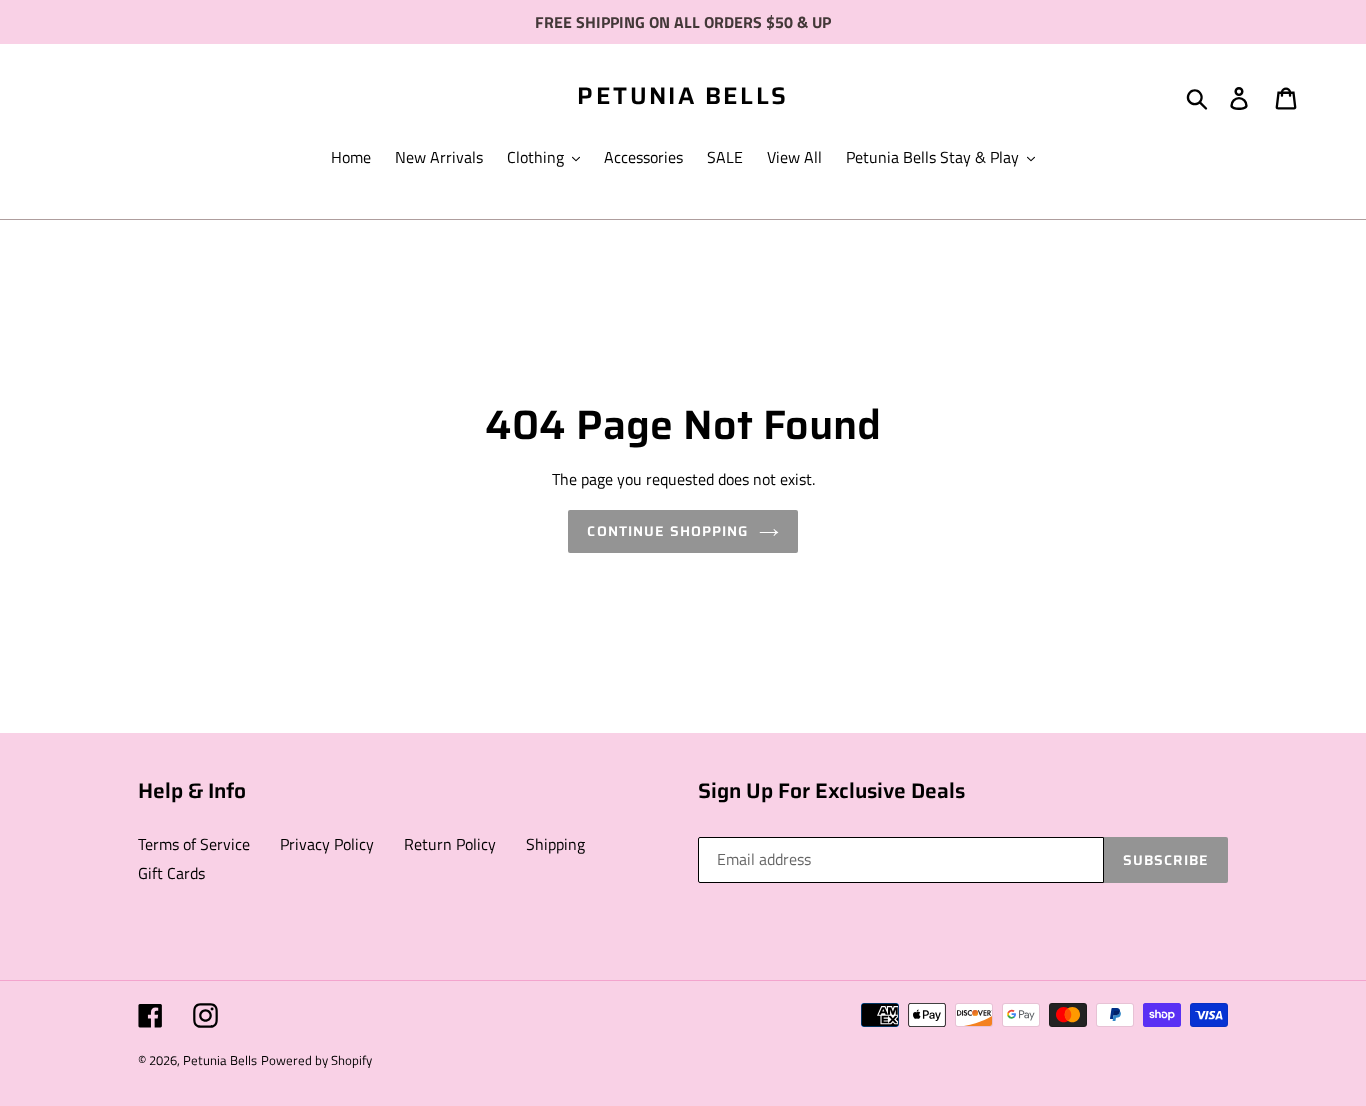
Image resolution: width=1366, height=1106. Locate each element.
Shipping (555, 844)
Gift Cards (171, 873)
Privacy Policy (327, 844)
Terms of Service (194, 844)
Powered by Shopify (316, 1060)
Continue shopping (667, 531)
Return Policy (450, 844)
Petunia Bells (682, 96)
